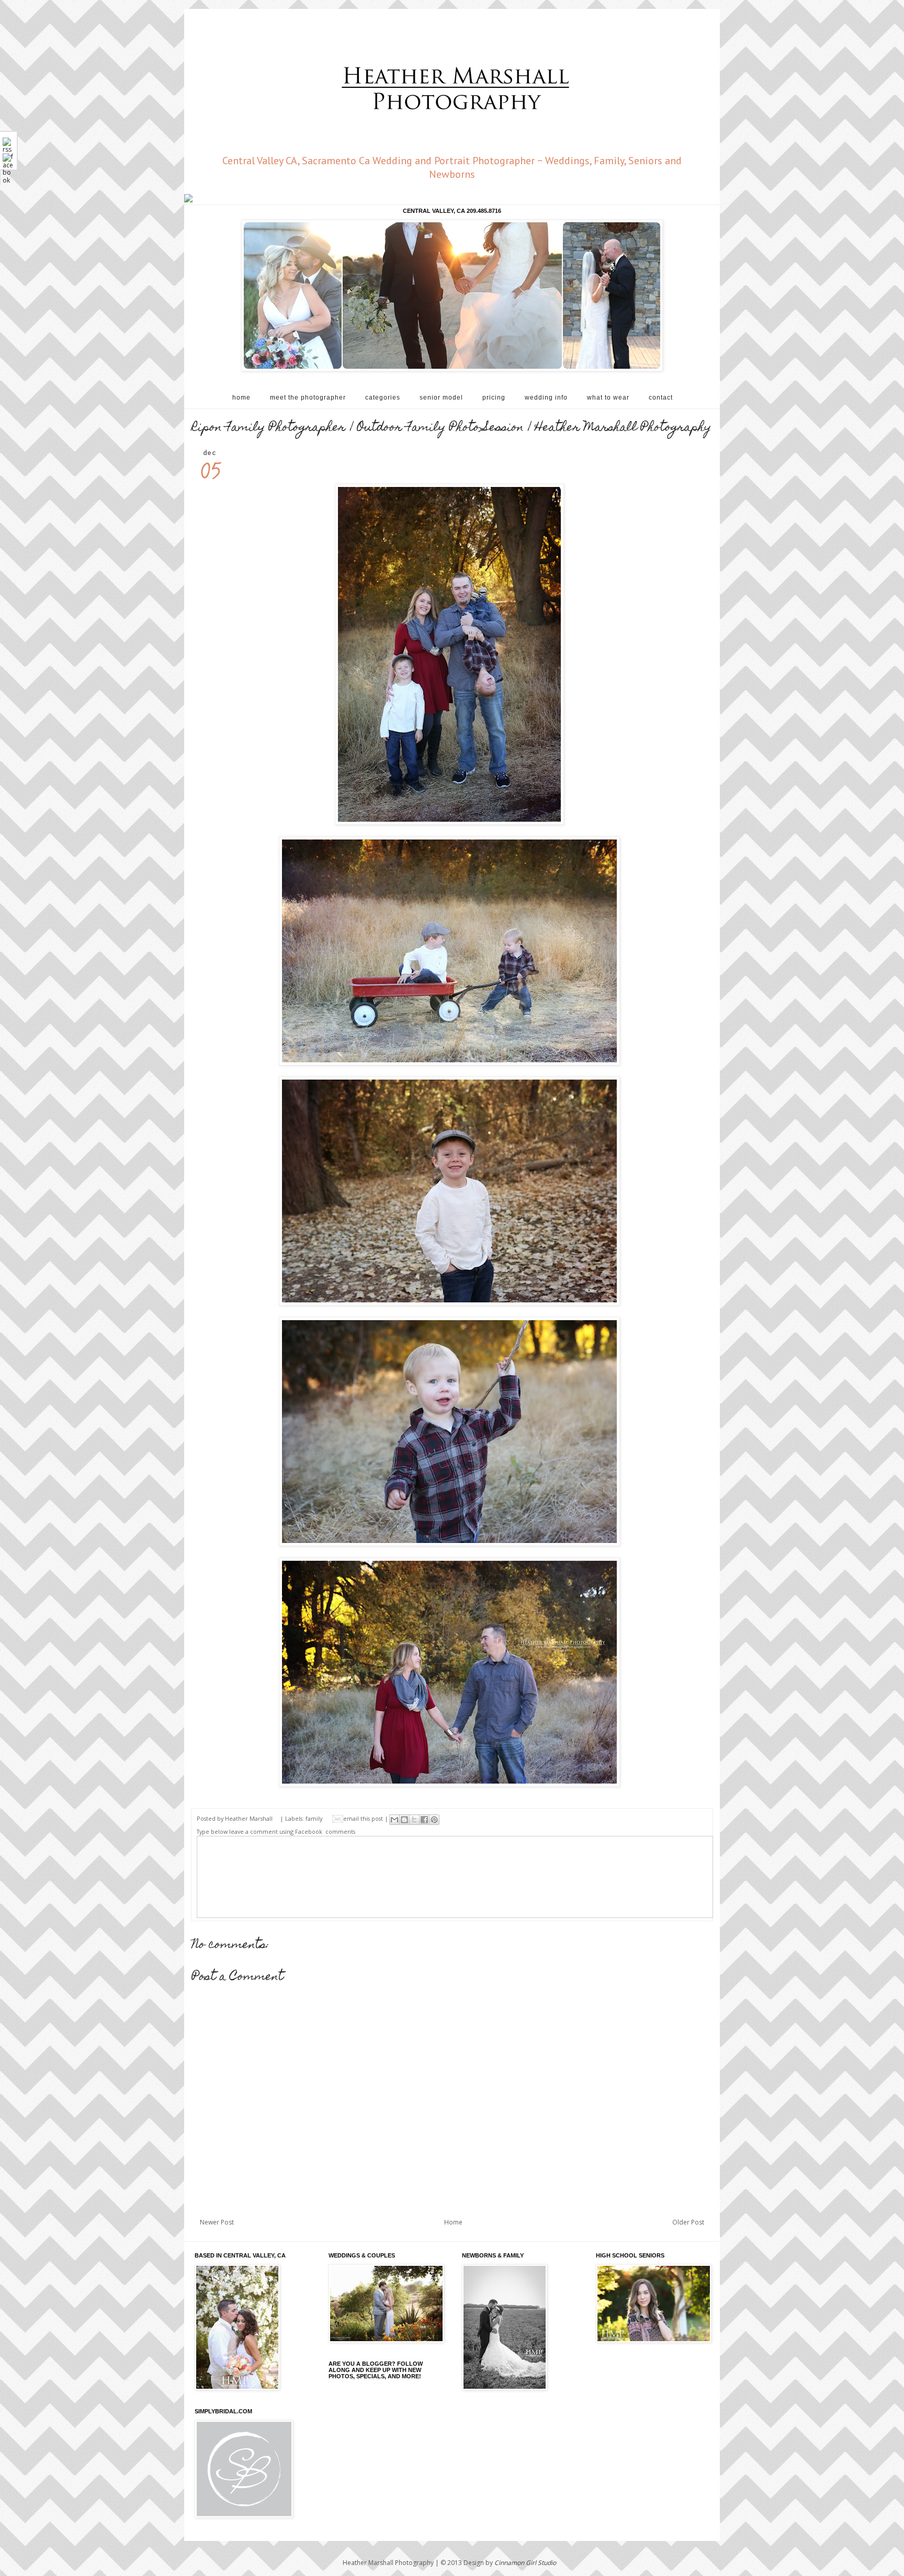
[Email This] (394, 1820)
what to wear (608, 398)
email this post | (366, 1818)
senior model (441, 398)
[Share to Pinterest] (434, 1820)
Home (453, 2222)
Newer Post (217, 2222)
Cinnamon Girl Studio (525, 2563)
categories (383, 398)
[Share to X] (414, 1820)
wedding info (546, 398)
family (314, 1818)
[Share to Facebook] (424, 1820)
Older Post (688, 2222)
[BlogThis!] (404, 1820)
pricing (494, 398)
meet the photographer (308, 398)
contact (661, 398)
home (241, 398)
